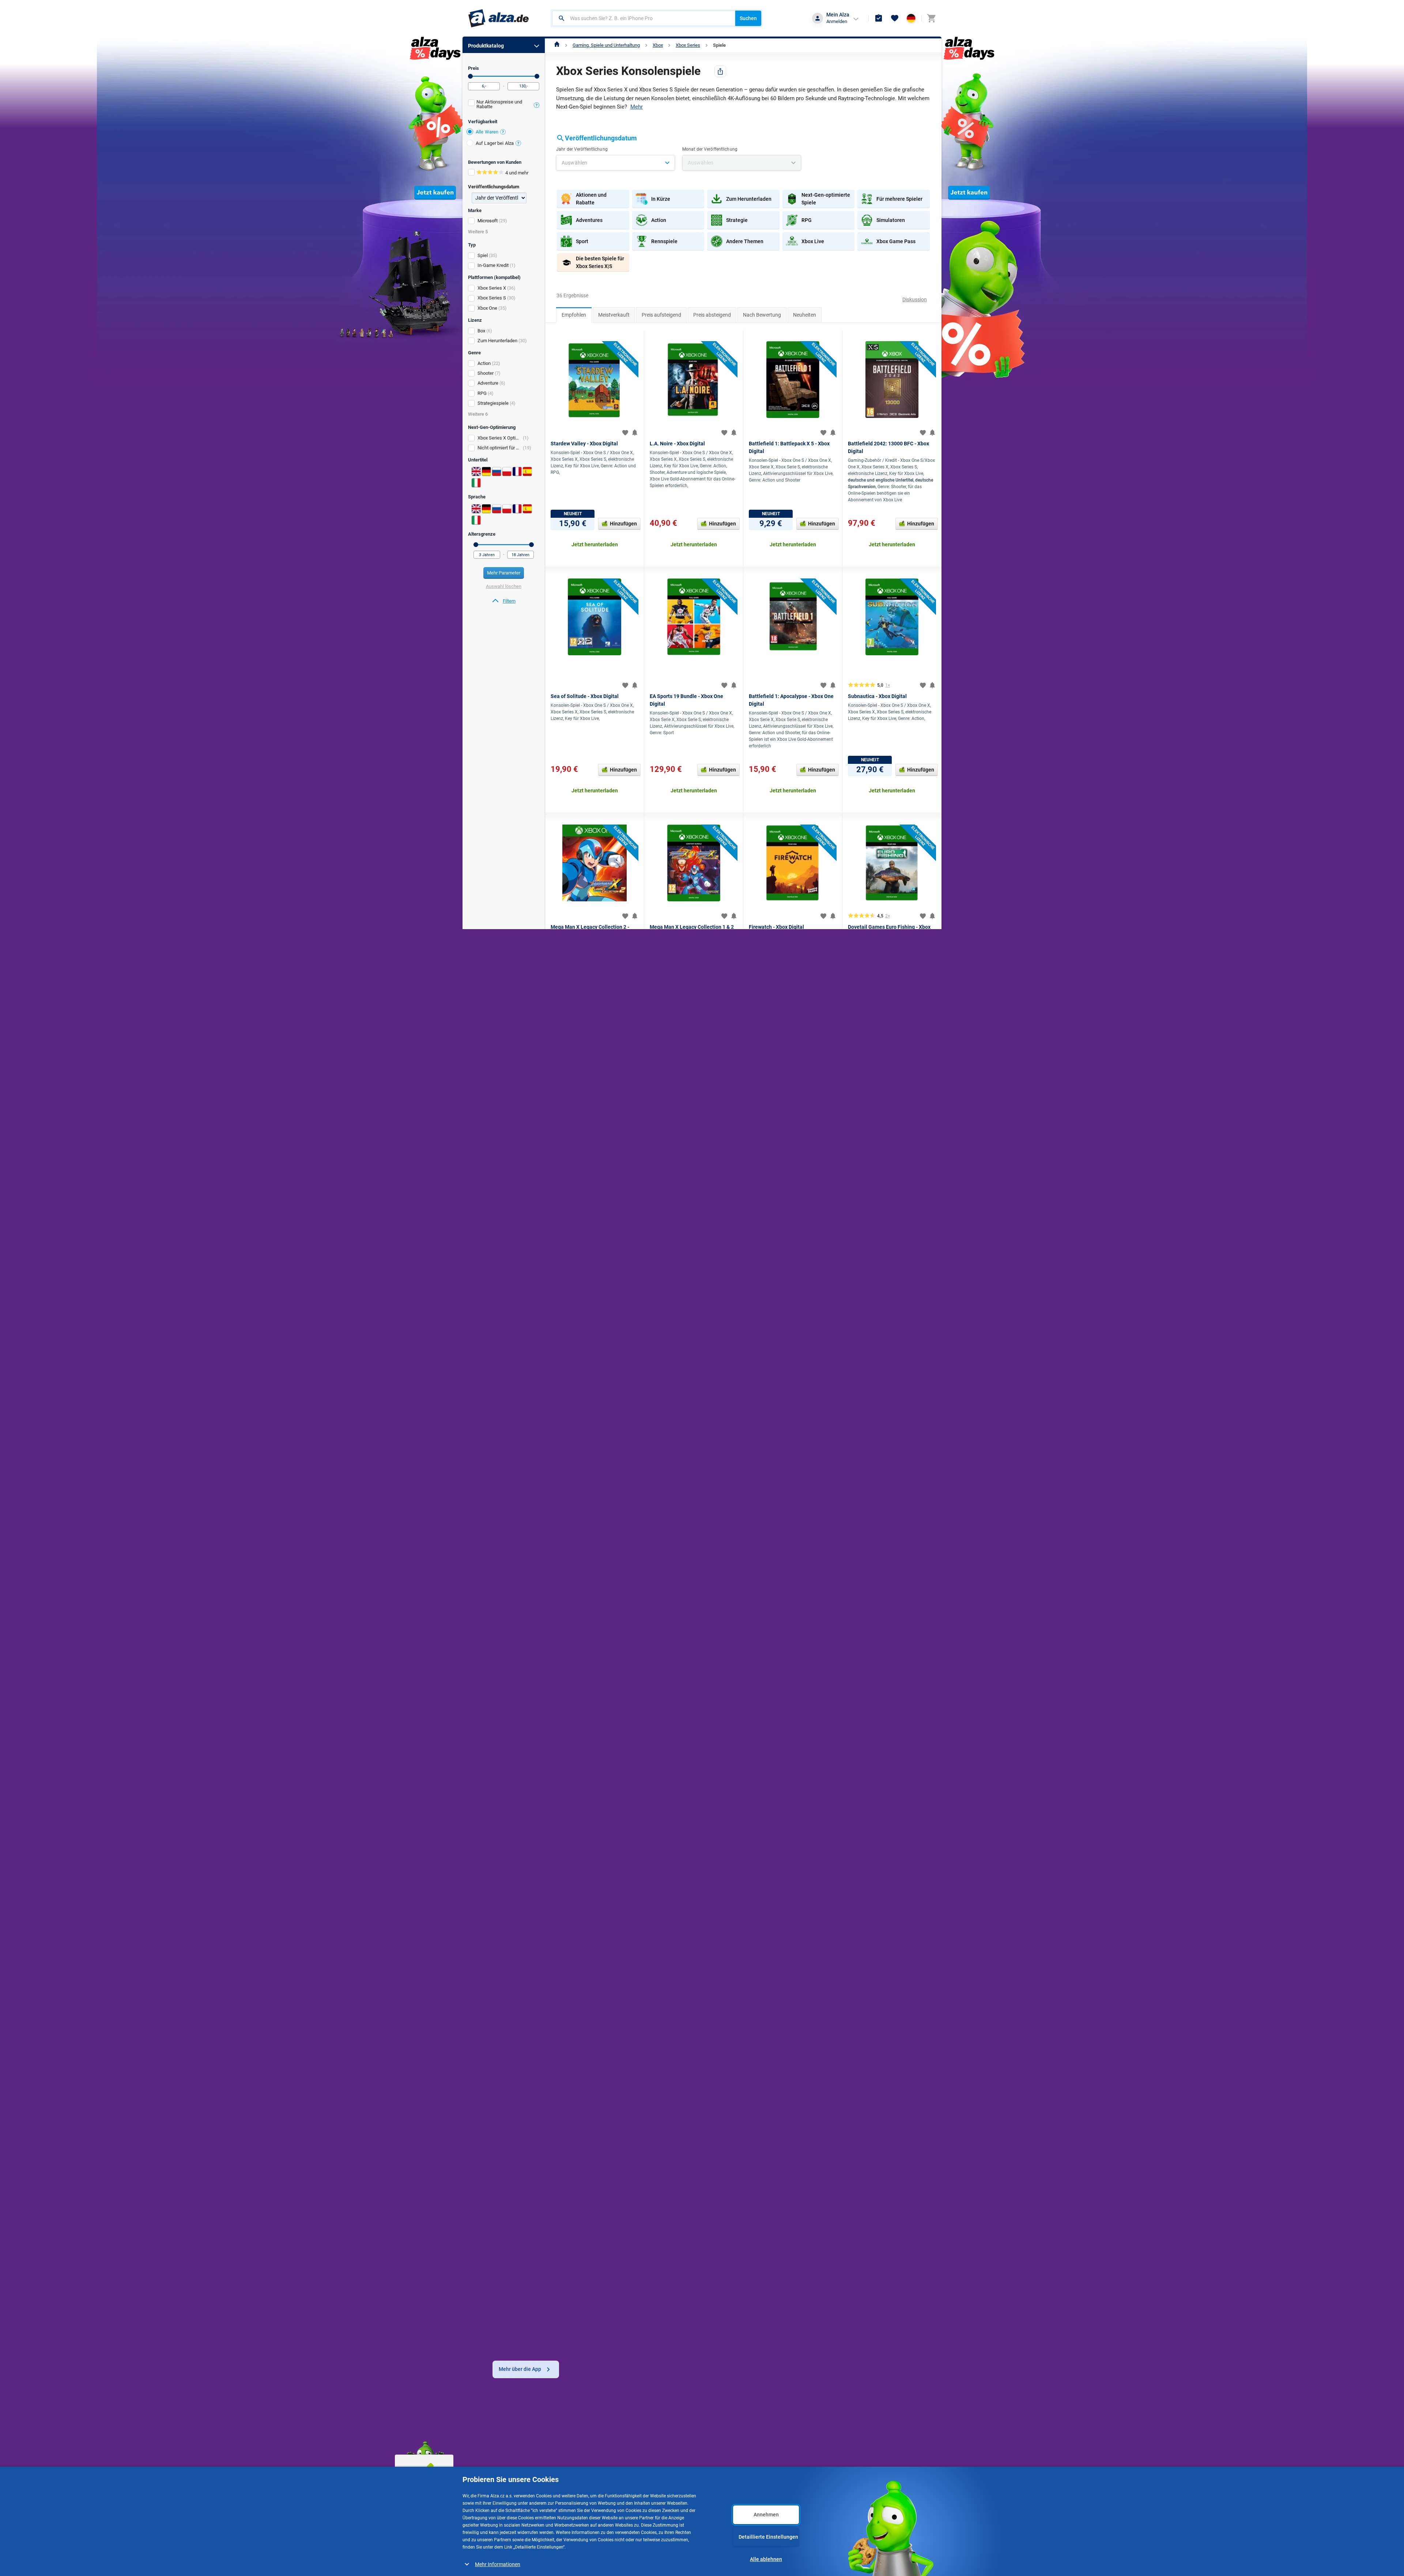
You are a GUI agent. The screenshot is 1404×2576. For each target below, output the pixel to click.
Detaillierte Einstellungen (768, 2537)
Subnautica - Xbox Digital (877, 696)
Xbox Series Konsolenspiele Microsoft (604, 2071)
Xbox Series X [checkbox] (492, 288)
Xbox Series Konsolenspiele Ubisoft (601, 2080)
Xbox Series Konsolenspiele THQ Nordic (606, 2117)
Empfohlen (574, 315)
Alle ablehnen (766, 2559)
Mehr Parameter (504, 573)
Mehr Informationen (498, 2564)
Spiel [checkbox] (483, 255)
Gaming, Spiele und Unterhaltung (606, 45)
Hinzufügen (623, 524)
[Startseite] (557, 45)
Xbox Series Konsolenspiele (686, 2189)
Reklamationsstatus (584, 2468)
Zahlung (490, 2468)
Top (563, 1749)
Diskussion (915, 299)
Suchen (748, 18)
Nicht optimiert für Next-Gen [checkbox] (500, 448)
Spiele (719, 45)
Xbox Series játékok (705, 2198)
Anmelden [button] (837, 21)
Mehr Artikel (743, 2010)
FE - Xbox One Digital (575, 1615)
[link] (504, 601)
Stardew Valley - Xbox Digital (584, 444)
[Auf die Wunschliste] (625, 433)
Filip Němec (858, 1983)
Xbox (658, 45)
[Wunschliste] (895, 18)
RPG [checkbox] (482, 393)
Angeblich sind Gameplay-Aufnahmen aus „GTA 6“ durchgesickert (885, 1957)
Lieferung (492, 2455)
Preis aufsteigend (661, 315)
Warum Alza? (655, 2455)
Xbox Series (688, 45)
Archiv (574, 1900)
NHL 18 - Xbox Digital (575, 1375)
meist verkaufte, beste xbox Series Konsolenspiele (801, 2149)
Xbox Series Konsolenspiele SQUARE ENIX (608, 2107)
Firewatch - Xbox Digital (776, 927)
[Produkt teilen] (720, 71)
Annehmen (766, 2515)
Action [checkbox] (484, 363)
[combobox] (644, 18)
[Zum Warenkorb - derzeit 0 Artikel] (931, 18)
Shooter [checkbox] (486, 373)
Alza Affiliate (733, 2468)
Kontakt (649, 2468)
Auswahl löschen (504, 586)
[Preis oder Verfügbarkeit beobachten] (635, 433)
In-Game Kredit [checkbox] (493, 265)
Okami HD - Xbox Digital (776, 1615)
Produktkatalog (486, 46)
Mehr (637, 107)
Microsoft (488, 221)
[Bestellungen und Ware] (879, 18)
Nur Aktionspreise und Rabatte (499, 104)
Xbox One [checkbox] (487, 308)
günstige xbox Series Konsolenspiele (752, 2131)
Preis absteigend (712, 315)
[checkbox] (504, 105)
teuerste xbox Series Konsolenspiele (757, 2140)
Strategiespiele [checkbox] (493, 403)
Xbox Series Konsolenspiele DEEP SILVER (607, 2089)
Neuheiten (805, 315)
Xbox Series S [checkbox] (492, 298)
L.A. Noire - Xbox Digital (677, 444)
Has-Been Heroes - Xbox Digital (785, 1375)
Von (470, 76)
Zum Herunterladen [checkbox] (497, 341)
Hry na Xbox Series (659, 2172)
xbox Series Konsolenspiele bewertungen (730, 2157)
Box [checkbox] (481, 331)
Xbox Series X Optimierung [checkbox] (500, 438)
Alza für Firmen (736, 2455)
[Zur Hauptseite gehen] (499, 18)
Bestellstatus (576, 2455)
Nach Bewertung (762, 315)
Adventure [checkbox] (488, 383)
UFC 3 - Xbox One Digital (678, 1615)
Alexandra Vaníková (646, 1952)
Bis (537, 76)
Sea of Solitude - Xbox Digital (585, 696)
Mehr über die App (520, 2369)
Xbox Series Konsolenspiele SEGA (600, 2098)
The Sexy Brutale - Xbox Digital (884, 1375)
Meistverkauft (614, 315)
